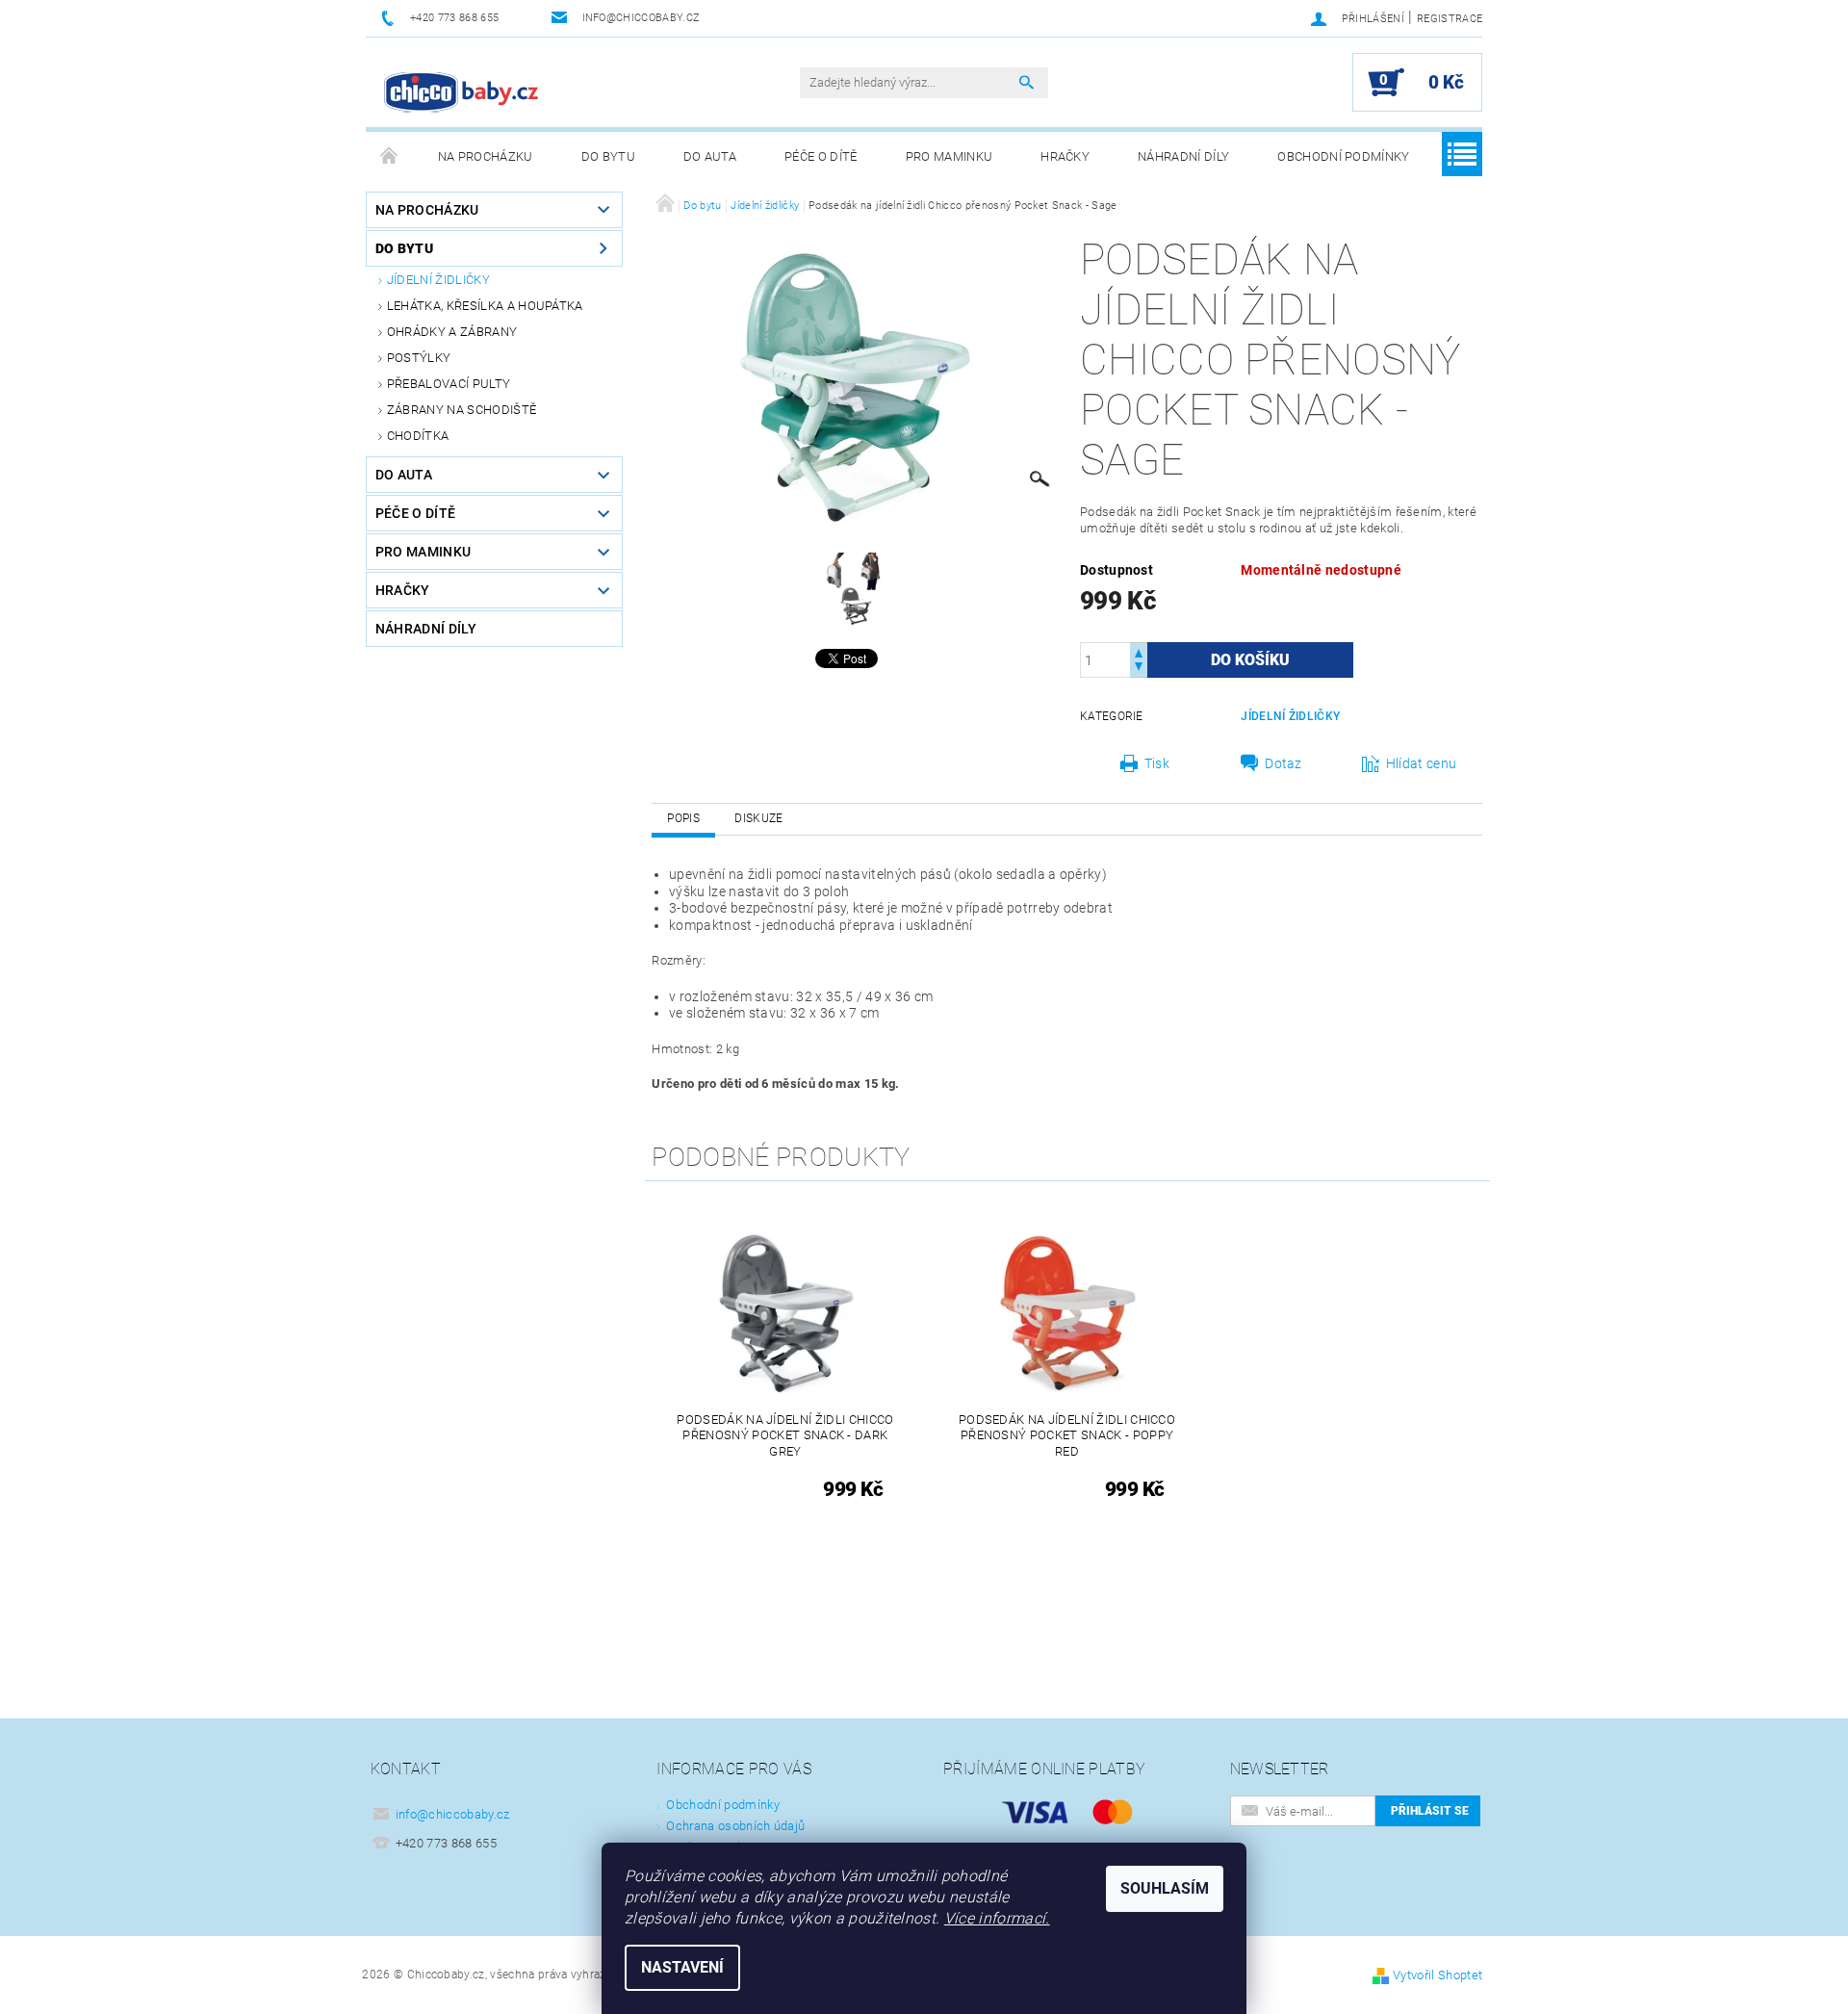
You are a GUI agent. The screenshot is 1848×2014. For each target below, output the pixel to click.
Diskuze (758, 818)
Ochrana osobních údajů (735, 1826)
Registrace (1450, 19)
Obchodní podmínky (1343, 156)
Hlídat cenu (1422, 763)
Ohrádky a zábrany (452, 332)
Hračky (1065, 156)
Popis (683, 818)
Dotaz (1283, 763)
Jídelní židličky (438, 280)
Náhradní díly (1183, 156)
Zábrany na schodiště (462, 410)
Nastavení (682, 1967)
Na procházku (486, 156)
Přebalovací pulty (449, 384)
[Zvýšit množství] (1139, 651)
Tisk (1157, 763)
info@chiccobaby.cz (453, 1814)
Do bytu (608, 156)
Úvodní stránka (390, 157)
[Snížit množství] (1139, 669)
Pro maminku (950, 156)
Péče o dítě (821, 156)
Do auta (710, 156)
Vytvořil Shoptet (1437, 1975)
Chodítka (418, 436)
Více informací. (997, 1918)
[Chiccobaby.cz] (462, 92)
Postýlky (419, 358)
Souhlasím (1165, 1888)
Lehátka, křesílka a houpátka (485, 306)
